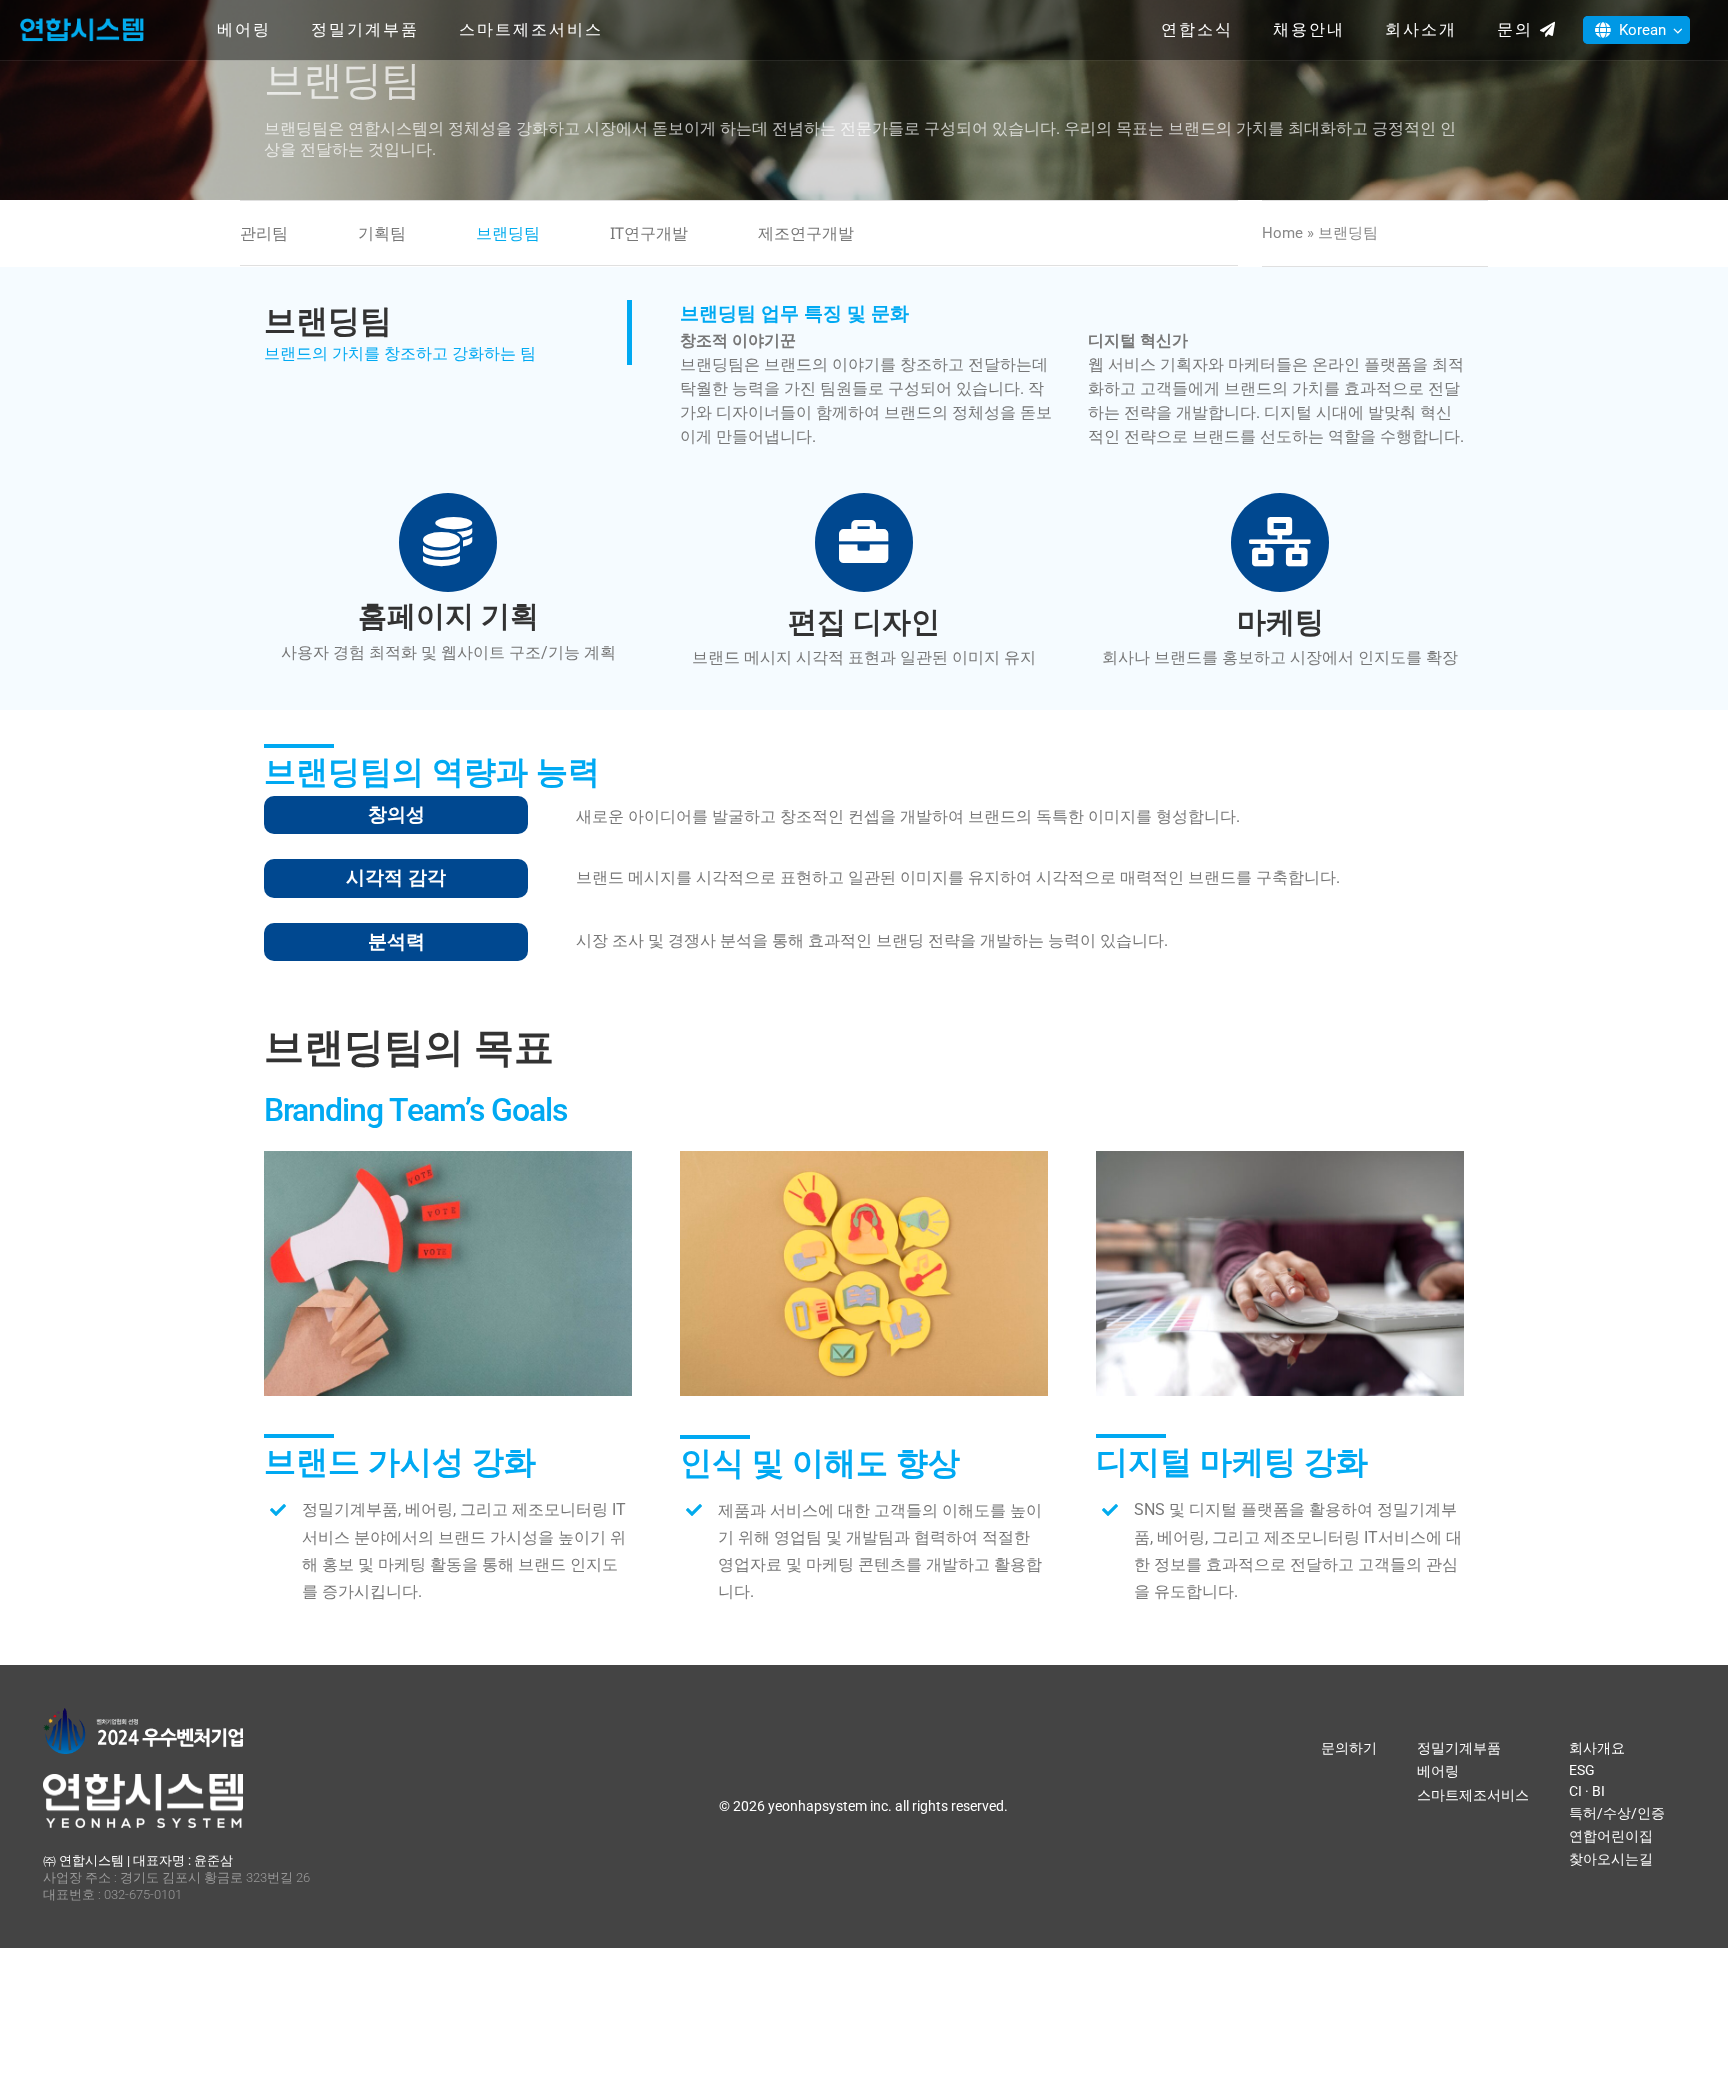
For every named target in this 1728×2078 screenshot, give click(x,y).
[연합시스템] (82, 19)
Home (1282, 233)
